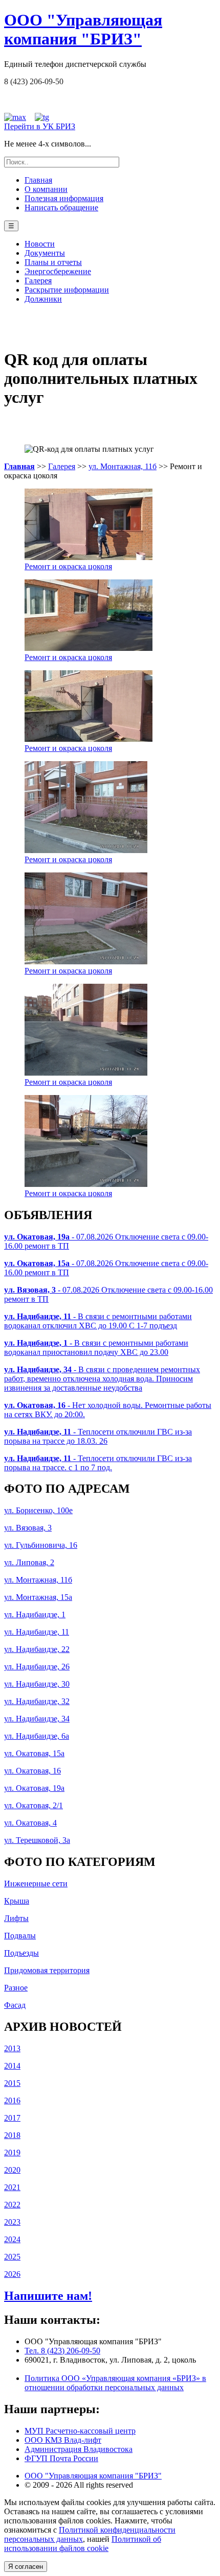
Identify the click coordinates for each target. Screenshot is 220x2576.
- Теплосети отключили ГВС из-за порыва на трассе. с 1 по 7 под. (98, 1463)
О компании (46, 189)
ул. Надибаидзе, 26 (37, 1667)
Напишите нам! (48, 2296)
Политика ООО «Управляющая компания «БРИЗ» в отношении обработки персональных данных (115, 2383)
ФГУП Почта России (61, 2458)
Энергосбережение (58, 271)
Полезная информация (64, 198)
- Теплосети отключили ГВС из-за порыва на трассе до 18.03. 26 (98, 1436)
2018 (12, 2135)
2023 (12, 2222)
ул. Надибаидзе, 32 (37, 1701)
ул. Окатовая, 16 (32, 1771)
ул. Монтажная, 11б (123, 466)
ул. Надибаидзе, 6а (37, 1736)
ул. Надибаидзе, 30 (37, 1684)
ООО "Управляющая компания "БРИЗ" (93, 2476)
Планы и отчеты (53, 262)
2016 (12, 2100)
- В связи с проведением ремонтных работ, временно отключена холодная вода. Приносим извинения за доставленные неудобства (102, 1379)
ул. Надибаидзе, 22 (37, 1649)
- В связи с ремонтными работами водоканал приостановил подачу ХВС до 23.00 (96, 1347)
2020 (12, 2170)
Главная (38, 180)
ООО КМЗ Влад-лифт (63, 2440)
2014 (12, 2066)
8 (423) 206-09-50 (34, 81)
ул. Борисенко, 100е (38, 1510)
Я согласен (26, 2567)
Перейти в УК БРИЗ (40, 126)
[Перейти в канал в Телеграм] (42, 117)
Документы (45, 253)
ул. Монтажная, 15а (38, 1597)
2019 (12, 2153)
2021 (12, 2187)
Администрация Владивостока (79, 2449)
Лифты (16, 1918)
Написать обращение (61, 208)
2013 (12, 2048)
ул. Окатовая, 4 (30, 1823)
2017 (12, 2118)
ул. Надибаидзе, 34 (37, 1719)
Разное (16, 1988)
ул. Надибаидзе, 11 (37, 1632)
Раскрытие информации (67, 290)
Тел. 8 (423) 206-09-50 (62, 2351)
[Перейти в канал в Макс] (15, 117)
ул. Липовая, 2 (29, 1562)
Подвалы (20, 1936)
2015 (12, 2083)
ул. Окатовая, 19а (34, 1788)
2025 (12, 2257)
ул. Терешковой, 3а (37, 1840)
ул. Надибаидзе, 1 (35, 1614)
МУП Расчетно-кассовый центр (80, 2431)
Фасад (15, 2005)
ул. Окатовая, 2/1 (34, 1805)
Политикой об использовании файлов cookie (83, 2544)
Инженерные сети (36, 1884)
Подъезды (21, 1953)
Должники (43, 299)
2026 (12, 2274)
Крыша (17, 1901)
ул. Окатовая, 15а (34, 1753)
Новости (40, 244)
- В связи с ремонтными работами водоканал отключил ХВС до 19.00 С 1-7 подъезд (98, 1321)
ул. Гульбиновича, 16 (41, 1545)
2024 (12, 2239)
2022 (12, 2205)
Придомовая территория (47, 1970)
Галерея (38, 281)
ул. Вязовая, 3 (28, 1528)
